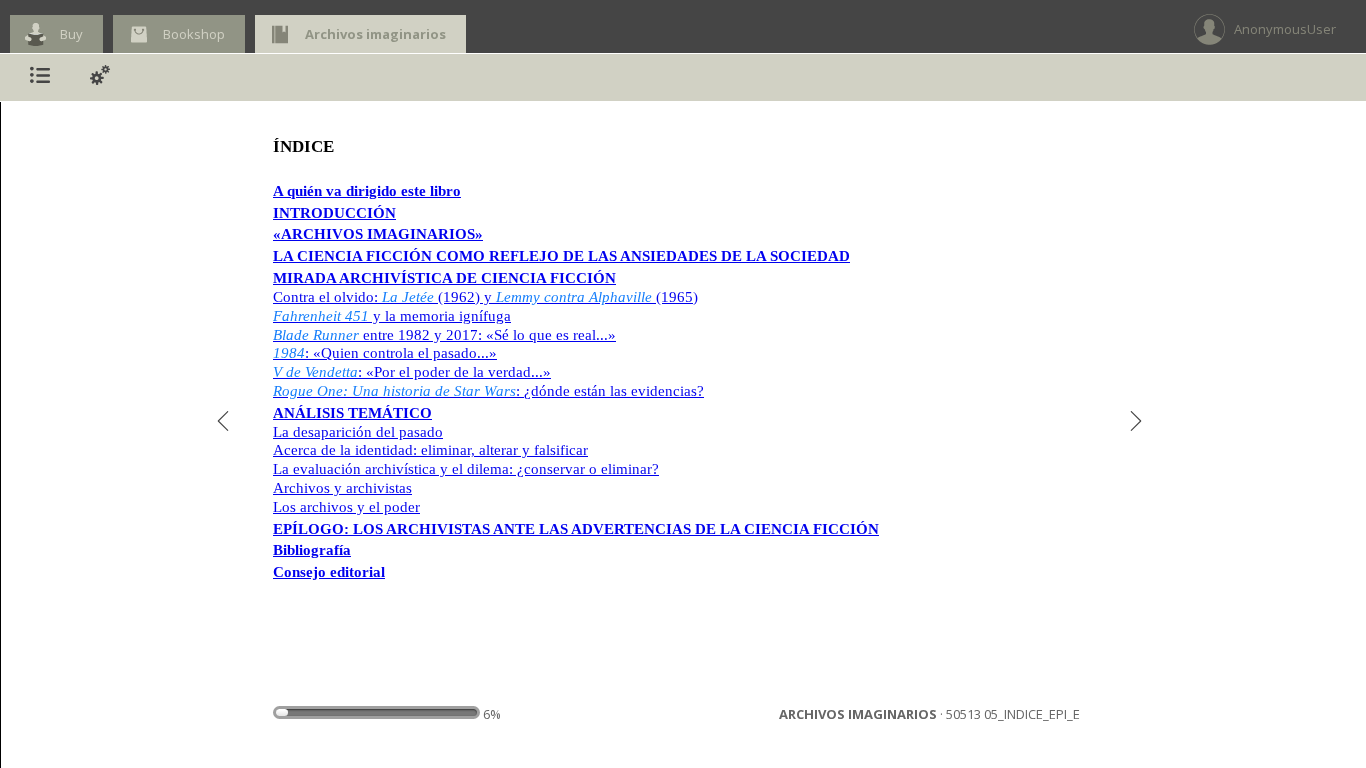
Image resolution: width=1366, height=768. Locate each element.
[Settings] (100, 77)
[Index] (40, 77)
